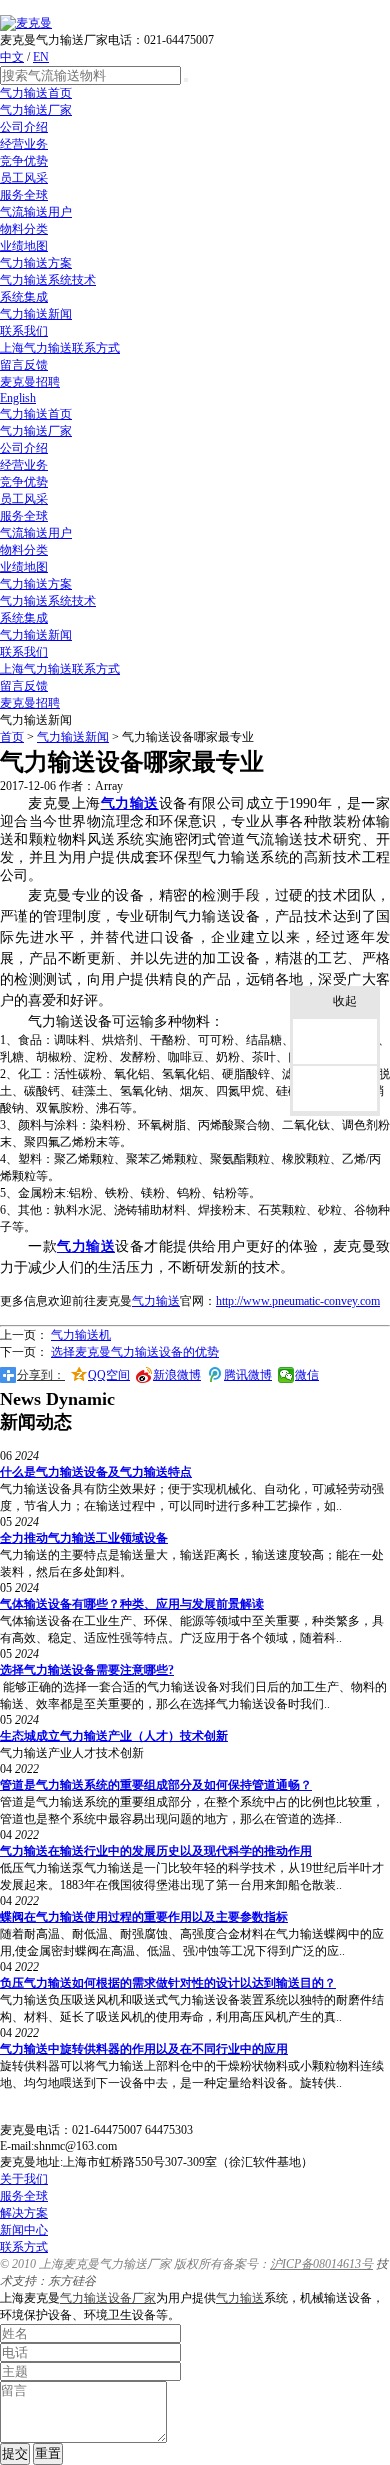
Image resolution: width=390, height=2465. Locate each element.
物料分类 (24, 229)
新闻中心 (24, 2230)
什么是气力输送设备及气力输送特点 (96, 1472)
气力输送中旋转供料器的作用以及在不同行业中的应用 (144, 2049)
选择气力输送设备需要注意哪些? (87, 1670)
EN (41, 57)
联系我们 (24, 331)
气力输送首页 (36, 93)
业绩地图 (24, 246)
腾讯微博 (248, 1375)
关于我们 (24, 2179)
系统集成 (24, 297)
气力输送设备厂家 (108, 2298)
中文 (12, 57)
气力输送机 (81, 1335)
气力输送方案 (36, 263)
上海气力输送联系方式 (60, 348)
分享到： (41, 1375)
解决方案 (24, 2213)
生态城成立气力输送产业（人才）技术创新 (114, 1736)
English (18, 398)
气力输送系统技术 (48, 280)
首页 (12, 737)
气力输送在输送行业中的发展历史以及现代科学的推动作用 (156, 1851)
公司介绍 (24, 127)
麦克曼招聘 (30, 382)
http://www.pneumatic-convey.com (298, 1301)
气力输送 (240, 2298)
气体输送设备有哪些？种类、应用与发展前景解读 (132, 1604)
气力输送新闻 (36, 314)
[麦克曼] (26, 23)
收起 (345, 1001)
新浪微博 (177, 1375)
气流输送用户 (36, 212)
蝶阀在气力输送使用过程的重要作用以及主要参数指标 (144, 1917)
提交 (15, 2453)
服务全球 (24, 195)
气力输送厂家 (36, 110)
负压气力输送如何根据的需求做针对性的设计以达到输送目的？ (168, 1983)
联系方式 (24, 2247)
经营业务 (24, 144)
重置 (48, 2453)
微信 (307, 1375)
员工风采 (24, 178)
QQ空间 (109, 1375)
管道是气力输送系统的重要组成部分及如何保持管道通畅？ (156, 1785)
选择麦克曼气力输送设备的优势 (135, 1352)
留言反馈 (24, 365)
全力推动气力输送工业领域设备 (84, 1538)
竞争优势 (24, 161)
